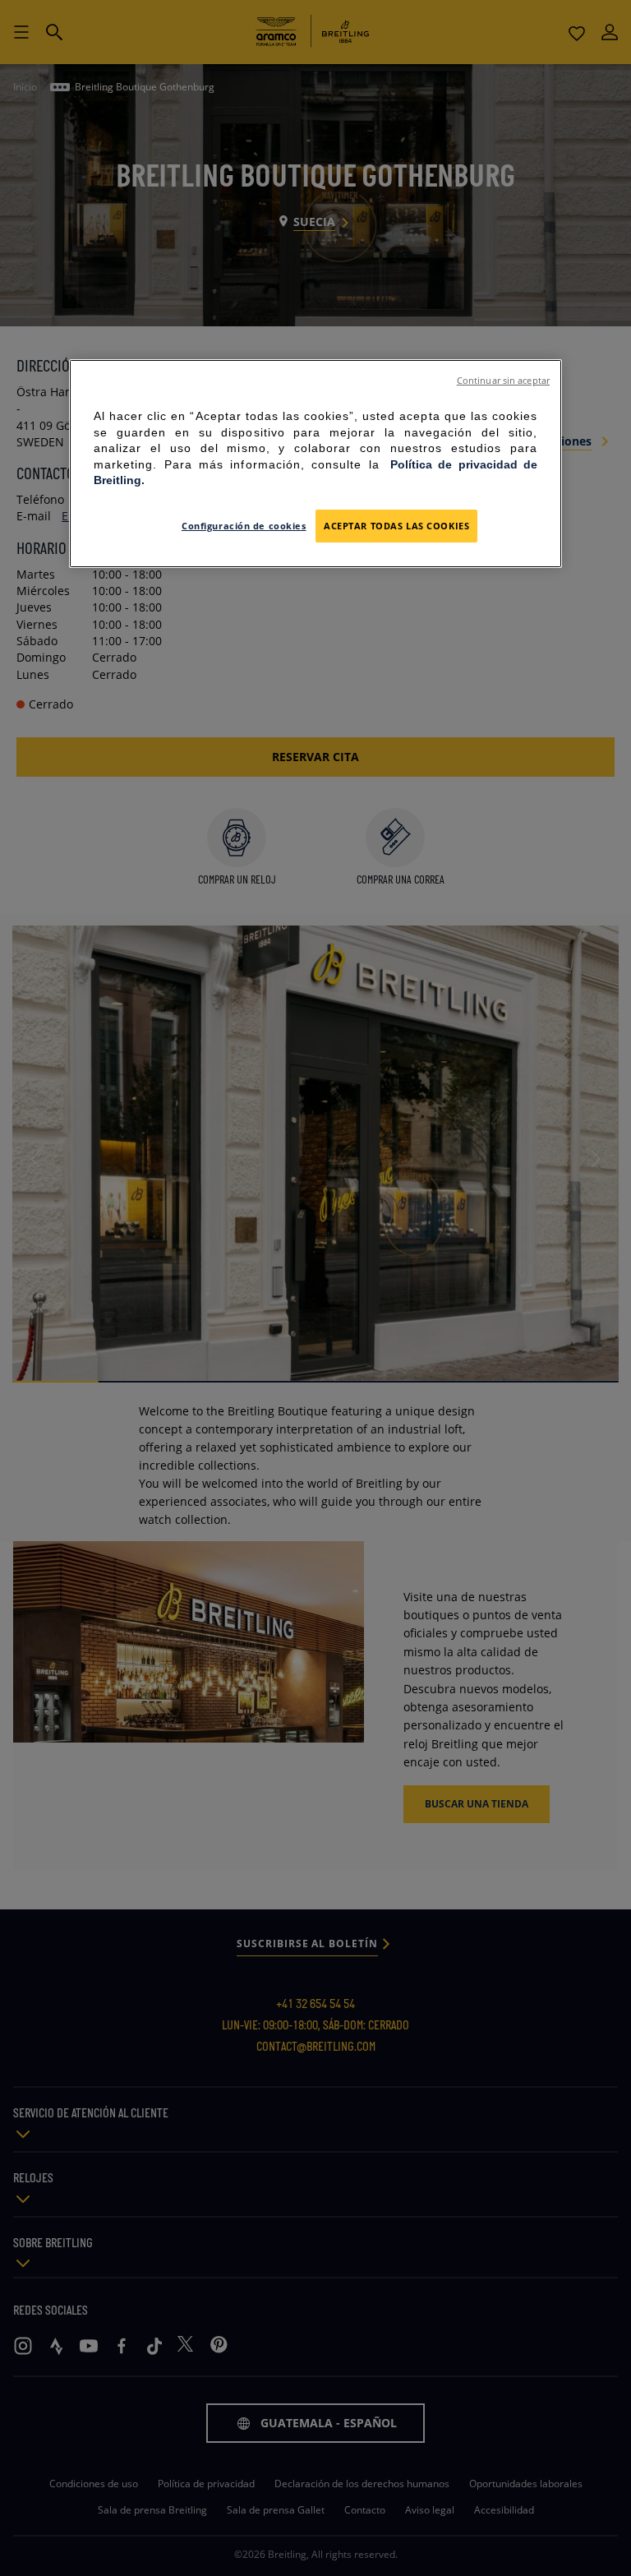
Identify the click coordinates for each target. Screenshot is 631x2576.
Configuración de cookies (244, 526)
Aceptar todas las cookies (396, 526)
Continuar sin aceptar (503, 381)
